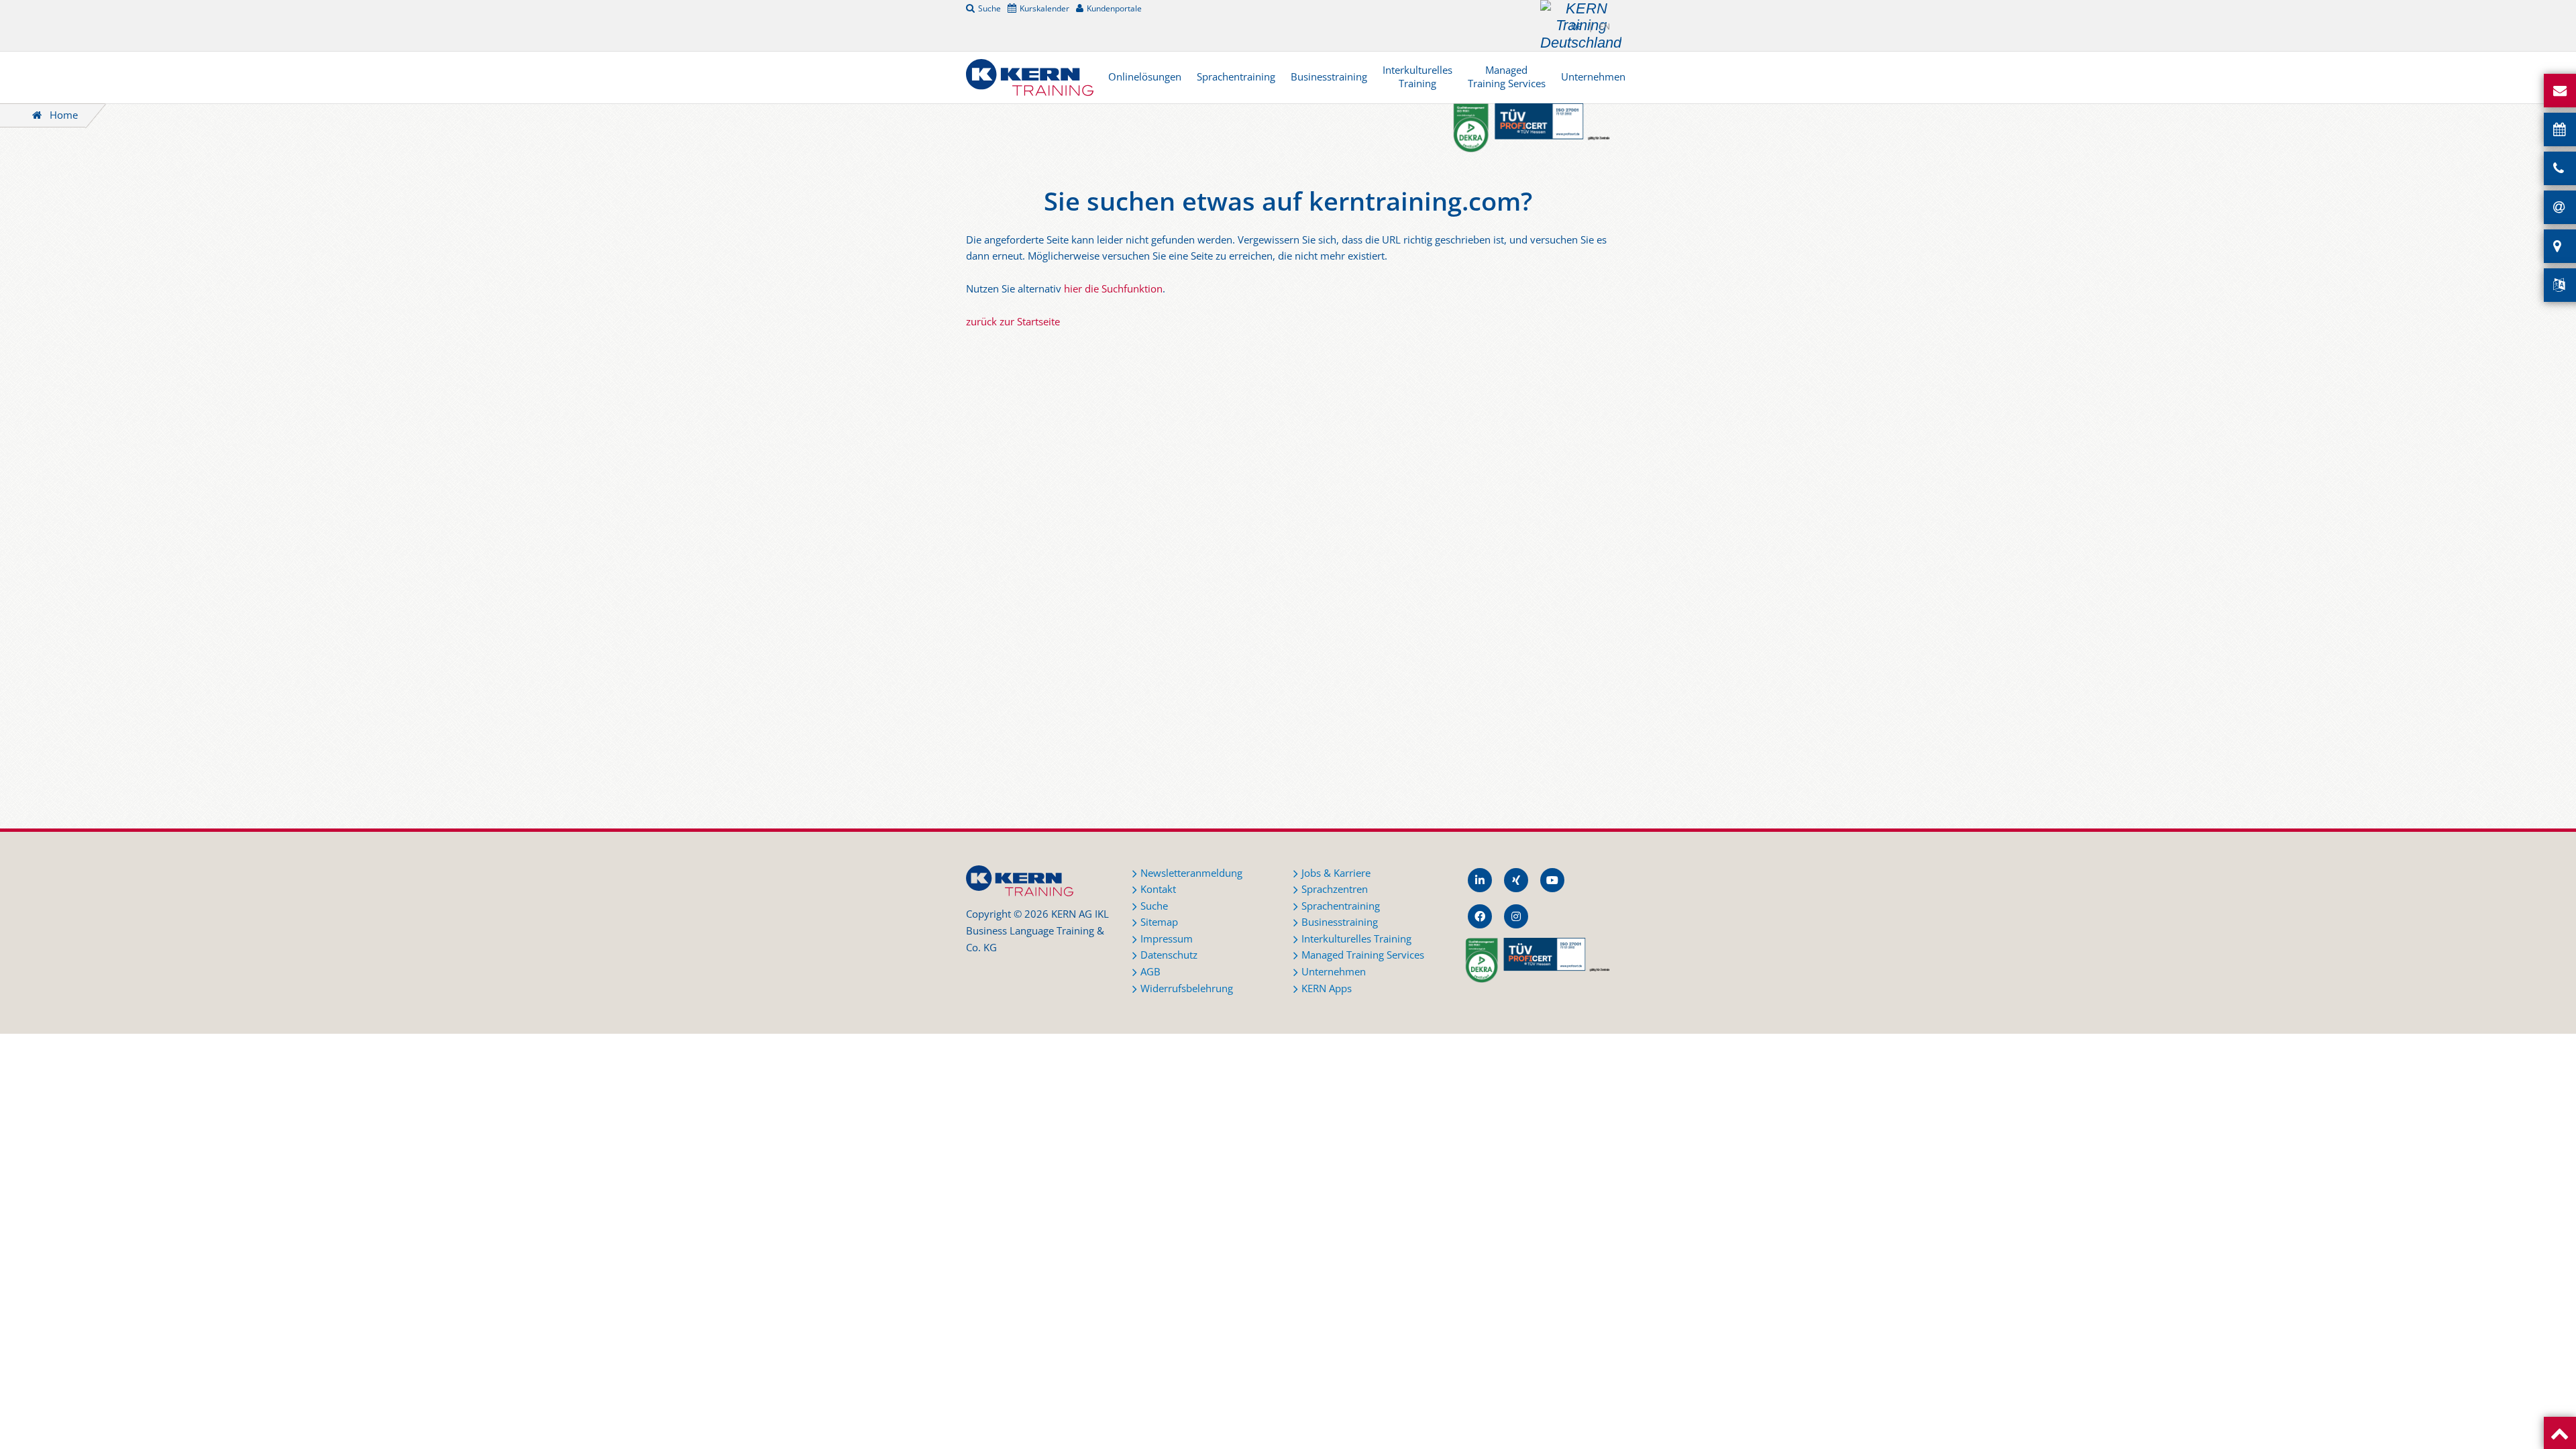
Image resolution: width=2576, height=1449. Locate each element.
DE (1576, 26)
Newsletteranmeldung (1191, 873)
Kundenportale (1114, 8)
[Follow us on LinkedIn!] (1480, 880)
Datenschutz (1169, 955)
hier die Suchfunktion (1113, 289)
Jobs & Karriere (1336, 873)
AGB (1150, 972)
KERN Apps (1327, 988)
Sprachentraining (1236, 77)
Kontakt (1158, 889)
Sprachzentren (1335, 889)
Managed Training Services (1507, 77)
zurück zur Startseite (1013, 322)
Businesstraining (1329, 77)
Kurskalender (1044, 8)
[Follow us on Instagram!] (1516, 916)
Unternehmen (1593, 77)
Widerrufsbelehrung (1187, 988)
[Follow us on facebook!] (1480, 916)
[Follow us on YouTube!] (1552, 880)
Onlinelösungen (1145, 77)
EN (1605, 26)
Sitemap (1159, 922)
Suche (989, 8)
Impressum (1167, 939)
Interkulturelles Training (1417, 77)
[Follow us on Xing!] (1516, 880)
